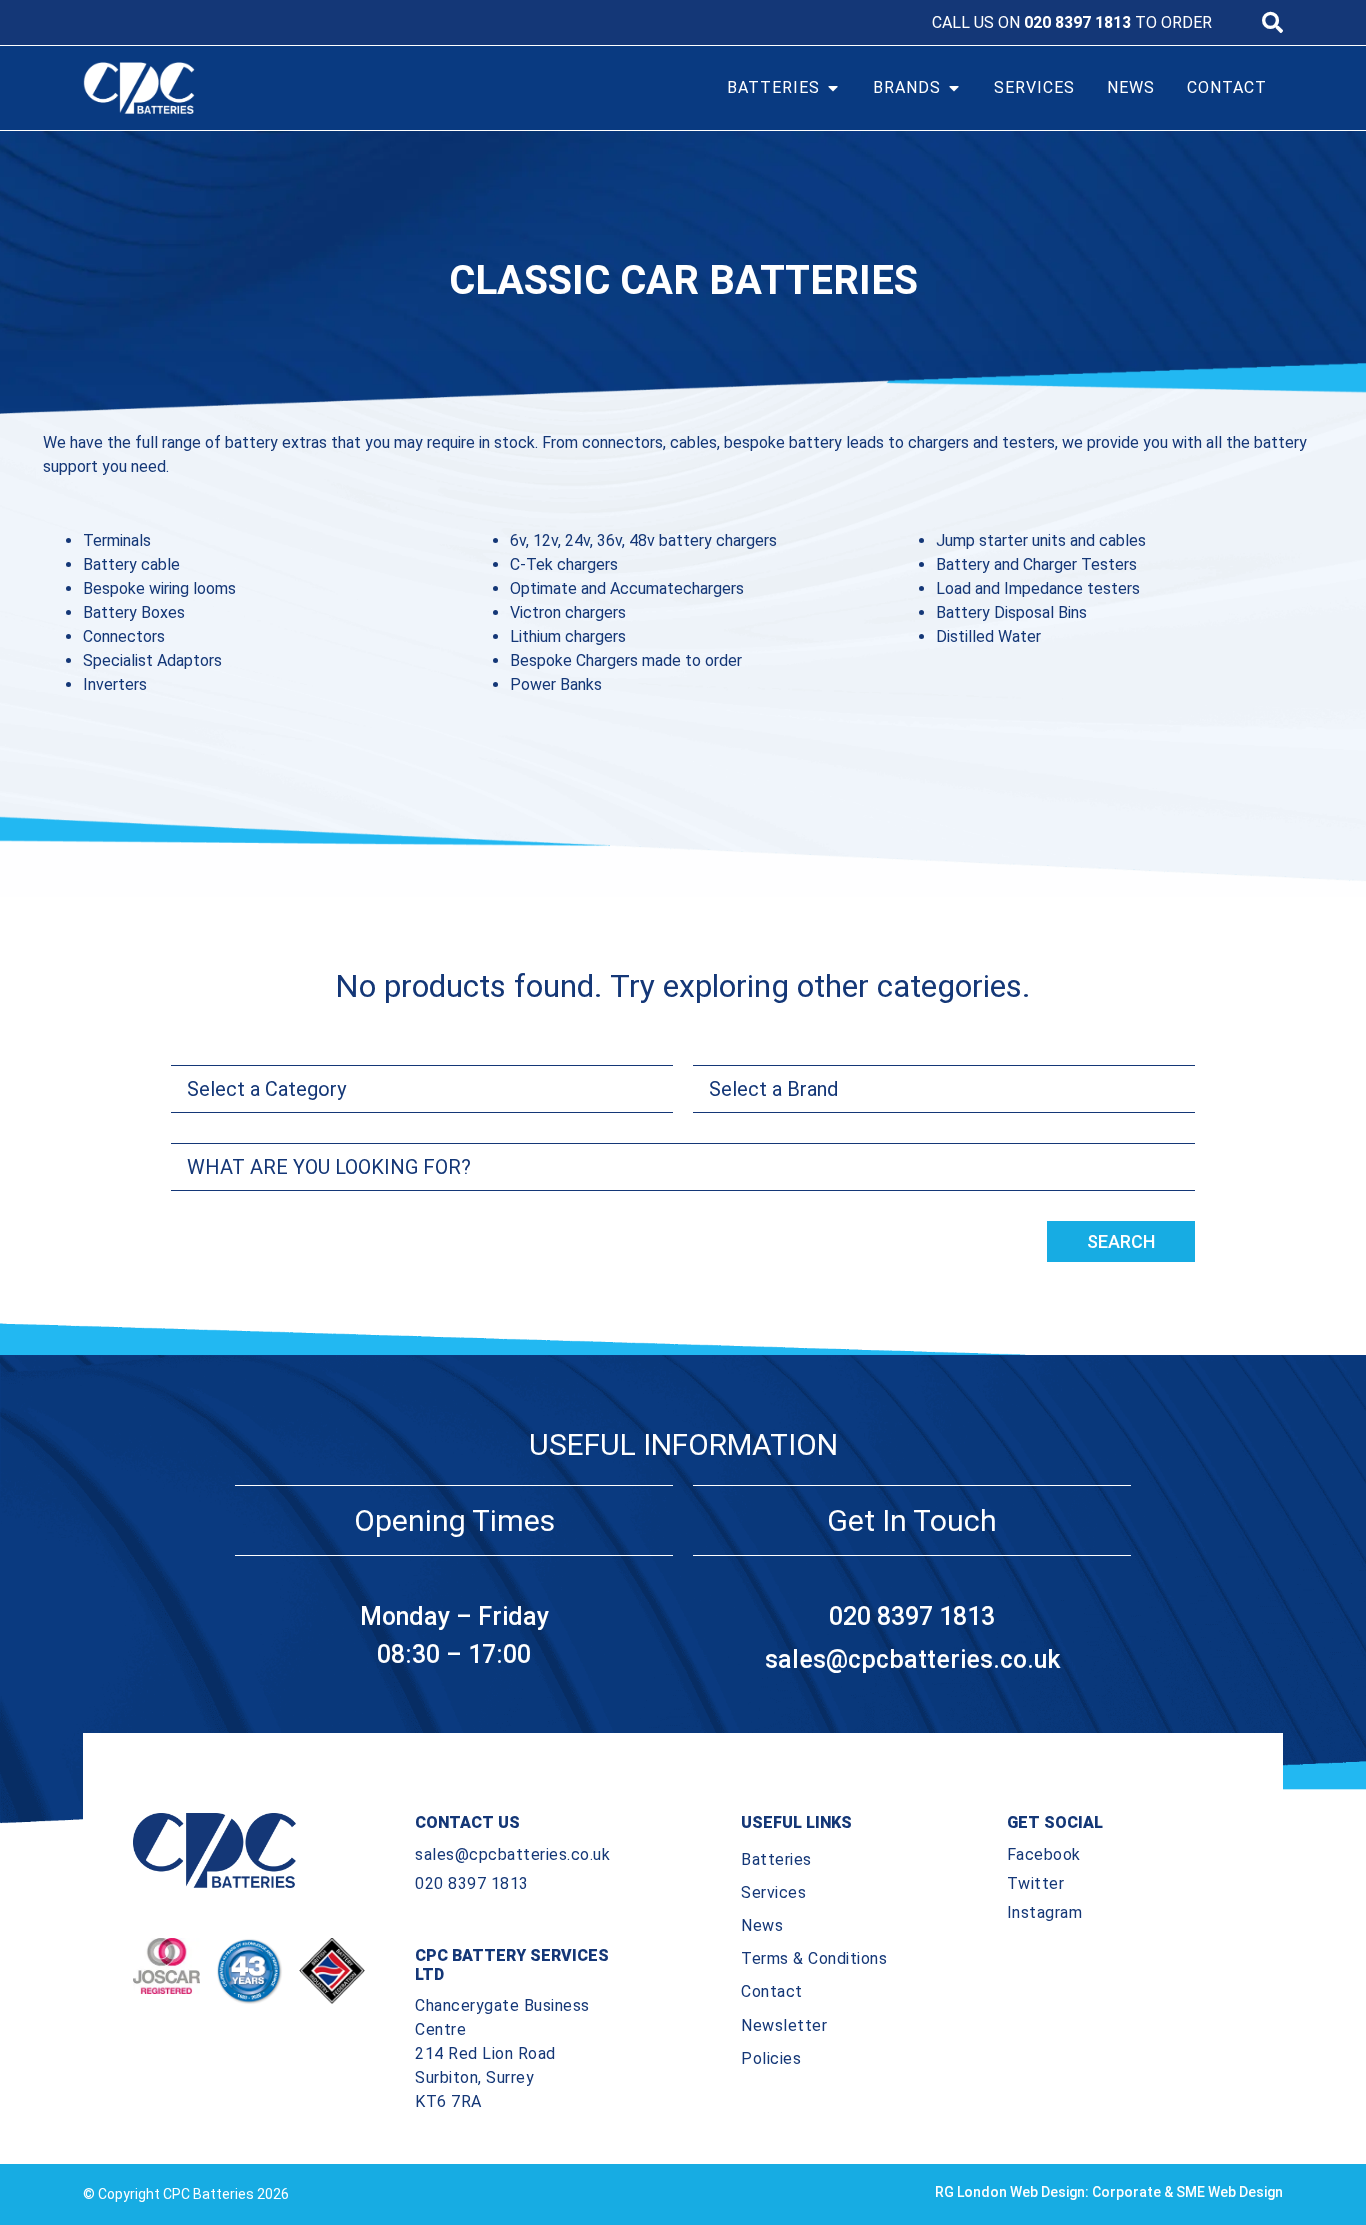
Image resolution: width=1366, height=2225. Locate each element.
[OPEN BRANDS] (954, 88)
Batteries (776, 1859)
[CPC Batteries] (233, 88)
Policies (771, 2058)
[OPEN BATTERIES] (833, 88)
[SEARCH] (1272, 22)
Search (1121, 1241)
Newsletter (784, 2025)
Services (773, 1892)
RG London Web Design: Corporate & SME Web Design (1109, 2192)
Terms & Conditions (814, 1958)
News (762, 1925)
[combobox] (683, 1167)
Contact (772, 1991)
